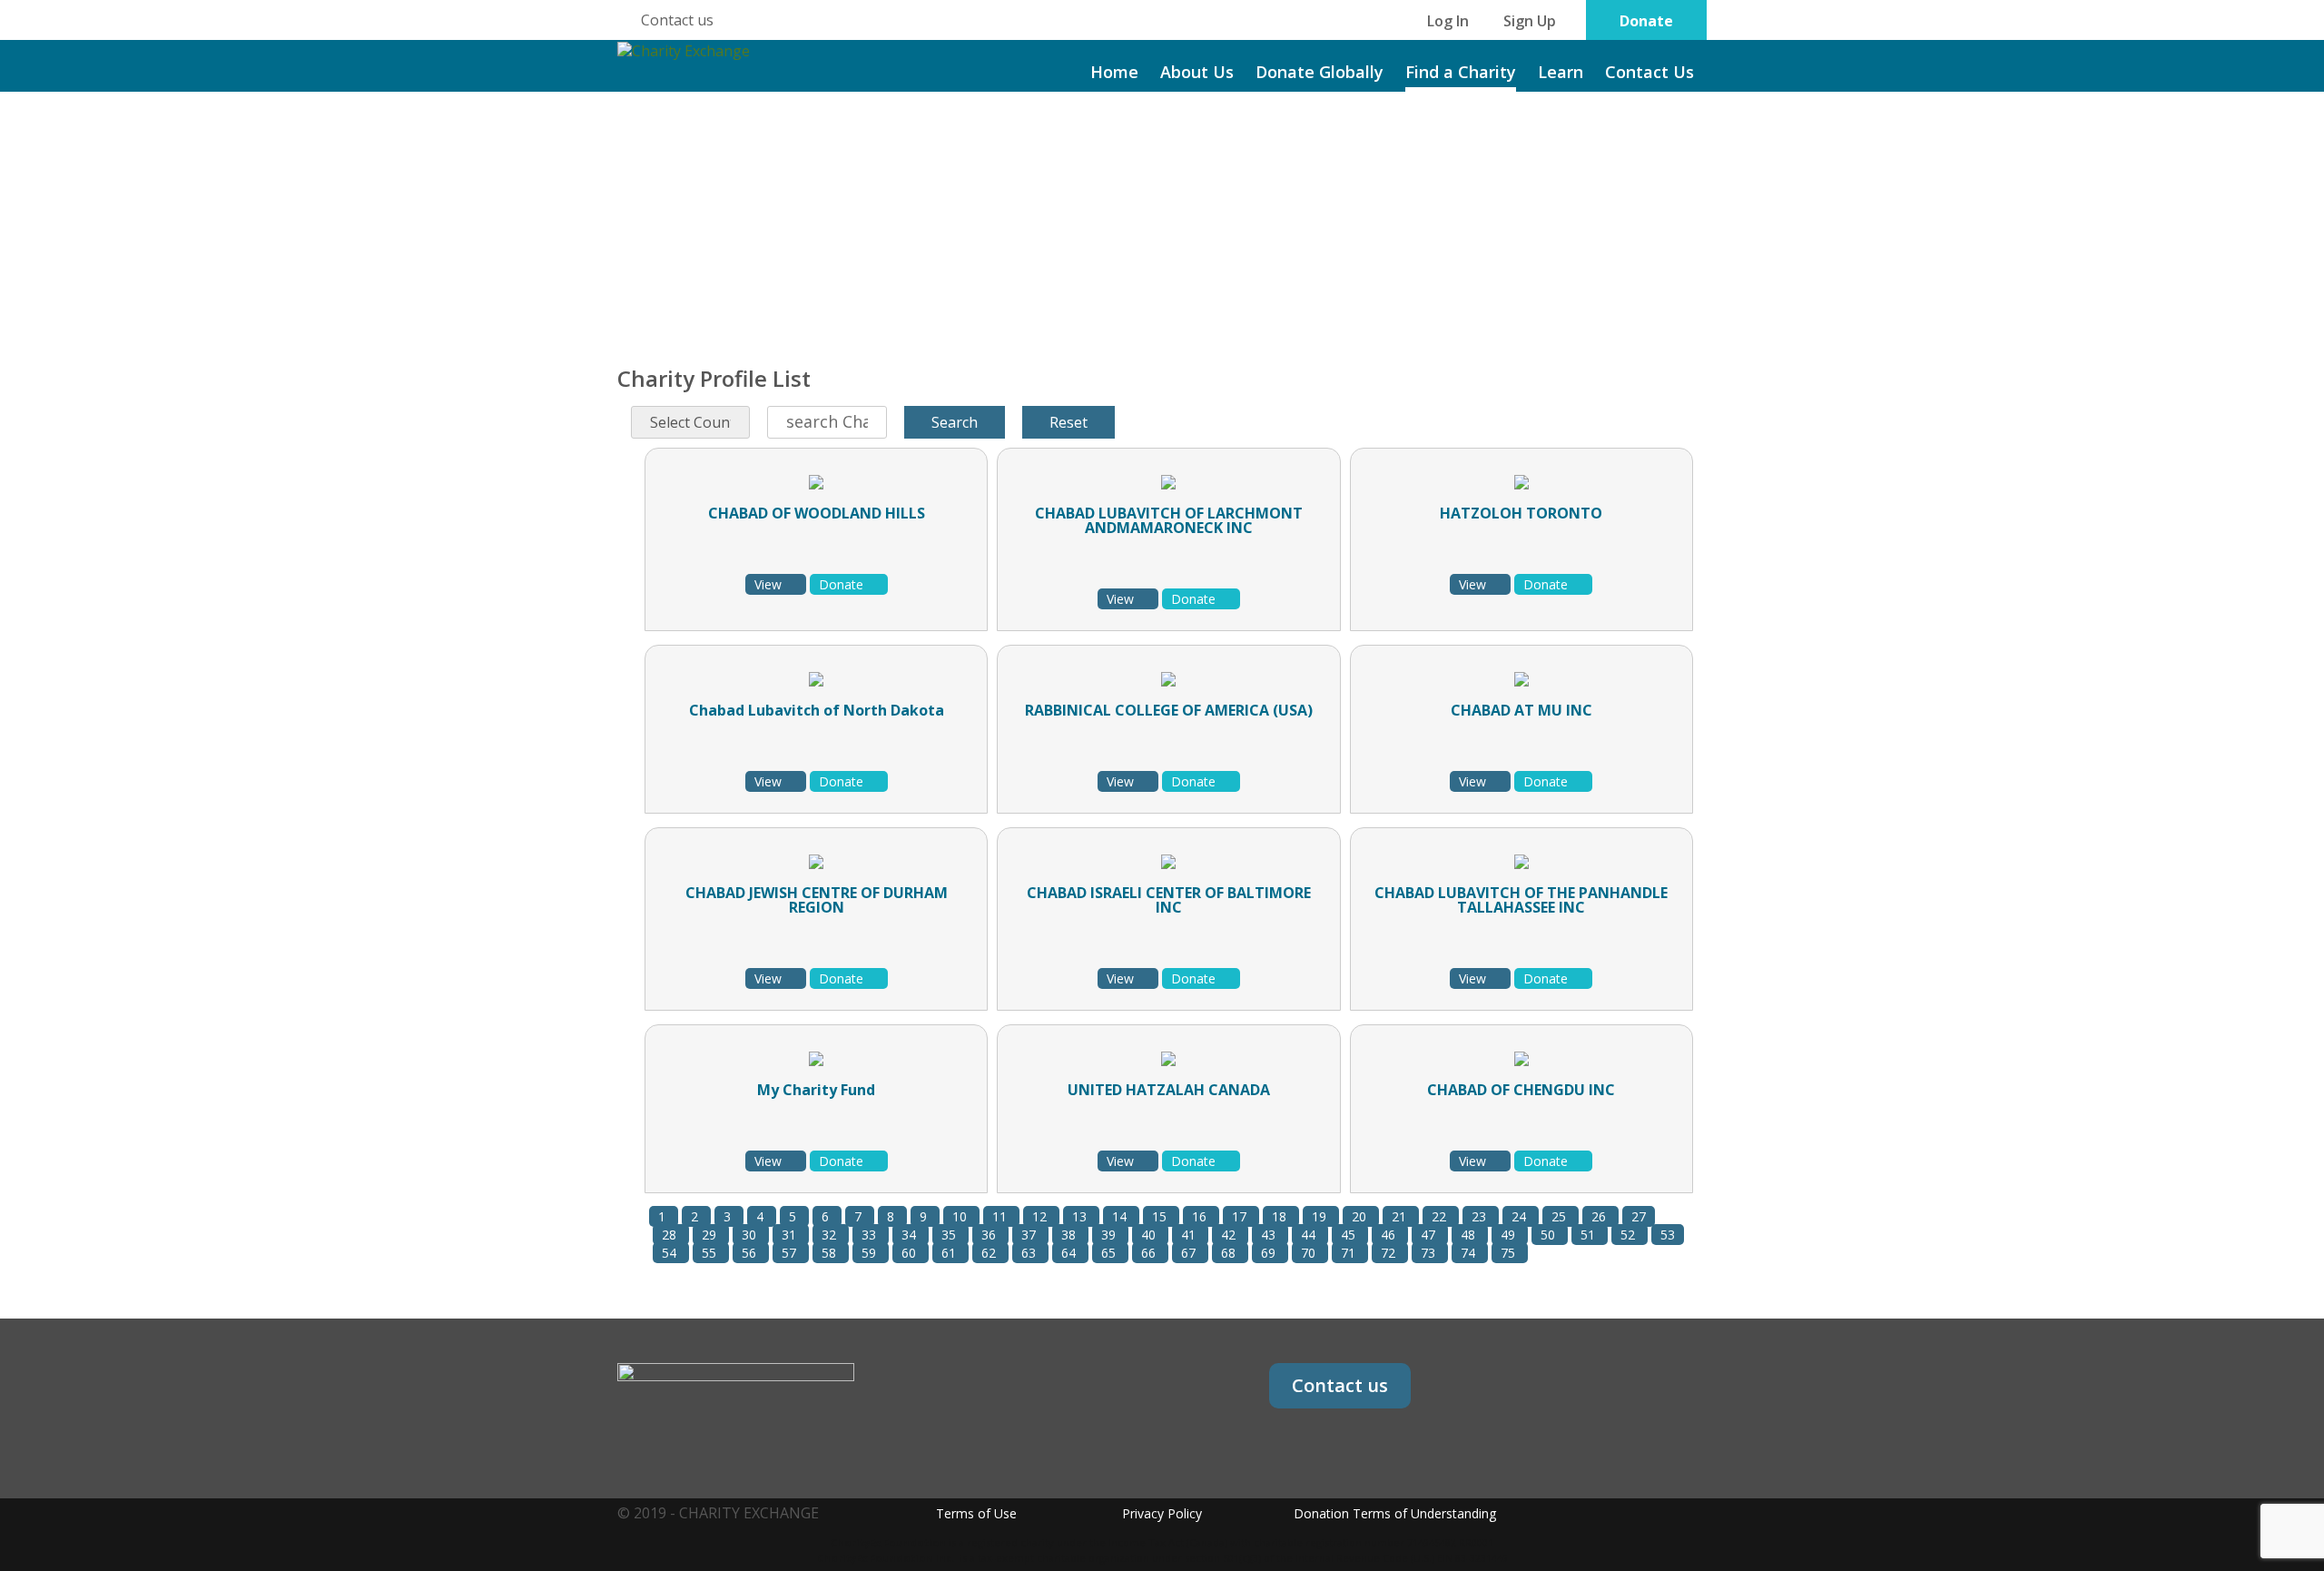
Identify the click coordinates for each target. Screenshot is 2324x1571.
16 (1201, 1216)
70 (1310, 1253)
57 (791, 1253)
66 (1150, 1253)
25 (1561, 1216)
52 (1630, 1235)
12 (1041, 1216)
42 (1230, 1235)
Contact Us (1649, 72)
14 (1121, 1216)
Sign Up (1530, 21)
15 (1161, 1216)
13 (1081, 1216)
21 (1401, 1216)
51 (1590, 1235)
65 (1110, 1253)
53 (1668, 1235)
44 (1310, 1235)
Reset (1068, 422)
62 (990, 1253)
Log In (1448, 21)
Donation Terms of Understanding (1395, 1513)
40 (1150, 1235)
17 (1241, 1216)
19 (1321, 1216)
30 (751, 1235)
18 (1281, 1216)
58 (831, 1253)
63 (1030, 1253)
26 (1600, 1216)
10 (961, 1216)
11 (1001, 1216)
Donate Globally (1320, 72)
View (770, 584)
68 (1230, 1253)
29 (711, 1235)
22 (1441, 1216)
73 (1430, 1253)
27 (1639, 1216)
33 (871, 1235)
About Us (1197, 72)
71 (1350, 1253)
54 (671, 1253)
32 (831, 1235)
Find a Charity (1461, 72)
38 (1070, 1235)
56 (751, 1253)
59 (871, 1253)
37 (1030, 1235)
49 (1510, 1235)
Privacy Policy (1162, 1513)
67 (1190, 1253)
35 (950, 1235)
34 (911, 1235)
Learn (1561, 72)
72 (1390, 1253)
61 (950, 1253)
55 (711, 1253)
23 (1481, 1216)
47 (1430, 1235)
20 (1361, 1216)
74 (1470, 1253)
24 (1521, 1216)
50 (1550, 1235)
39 (1110, 1235)
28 (671, 1235)
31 (791, 1235)
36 (990, 1235)
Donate (1646, 21)
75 (1510, 1253)
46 (1390, 1235)
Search (955, 422)
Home (1114, 72)
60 (911, 1253)
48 (1470, 1235)
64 (1070, 1253)
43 (1270, 1235)
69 (1270, 1253)
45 (1350, 1235)
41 (1190, 1235)
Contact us (677, 20)
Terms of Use (976, 1513)
